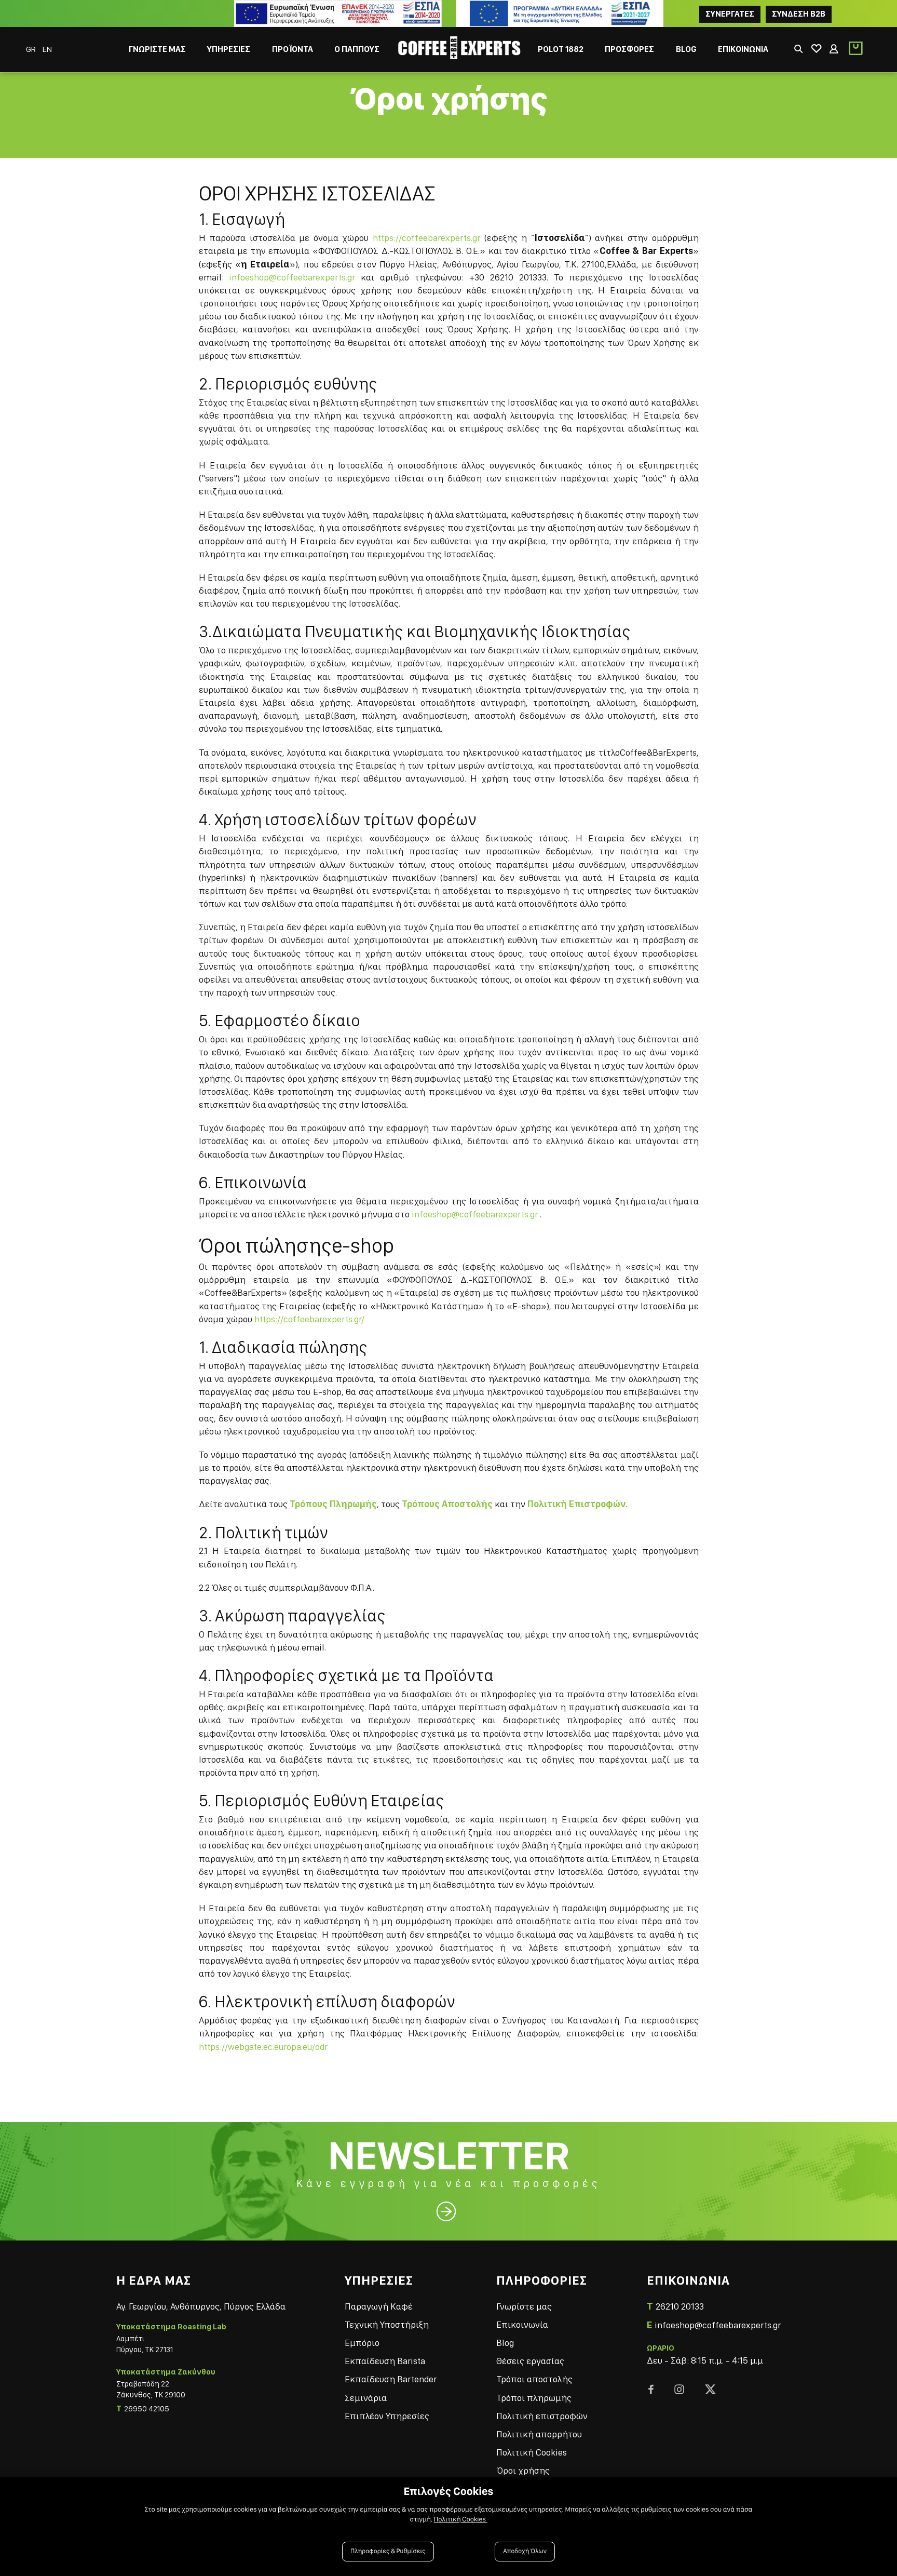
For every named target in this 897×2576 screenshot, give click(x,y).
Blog (505, 2343)
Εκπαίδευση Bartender (391, 2379)
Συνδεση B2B (799, 14)
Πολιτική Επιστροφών (576, 1504)
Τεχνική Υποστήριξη (387, 2324)
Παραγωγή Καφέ (379, 2306)
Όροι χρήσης (523, 2470)
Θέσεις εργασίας (530, 2361)
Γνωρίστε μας (524, 2306)
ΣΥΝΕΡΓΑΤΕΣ (730, 14)
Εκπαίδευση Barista (385, 2361)
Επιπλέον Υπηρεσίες (387, 2416)
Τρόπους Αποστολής (447, 1504)
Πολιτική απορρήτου (539, 2434)
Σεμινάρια (366, 2398)
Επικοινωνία (522, 2324)
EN (47, 49)
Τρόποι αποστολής (534, 2379)
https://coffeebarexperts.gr (426, 238)
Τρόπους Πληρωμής (333, 1504)
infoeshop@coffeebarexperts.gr (292, 277)
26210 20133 (680, 2306)
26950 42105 (147, 2409)
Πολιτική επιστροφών (542, 2416)
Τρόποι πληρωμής (534, 2398)
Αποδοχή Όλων (525, 2551)
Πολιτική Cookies (532, 2452)
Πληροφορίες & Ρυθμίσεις (388, 2551)
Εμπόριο (362, 2343)
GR (32, 49)
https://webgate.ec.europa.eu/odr (263, 2047)
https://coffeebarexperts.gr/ (309, 1319)
